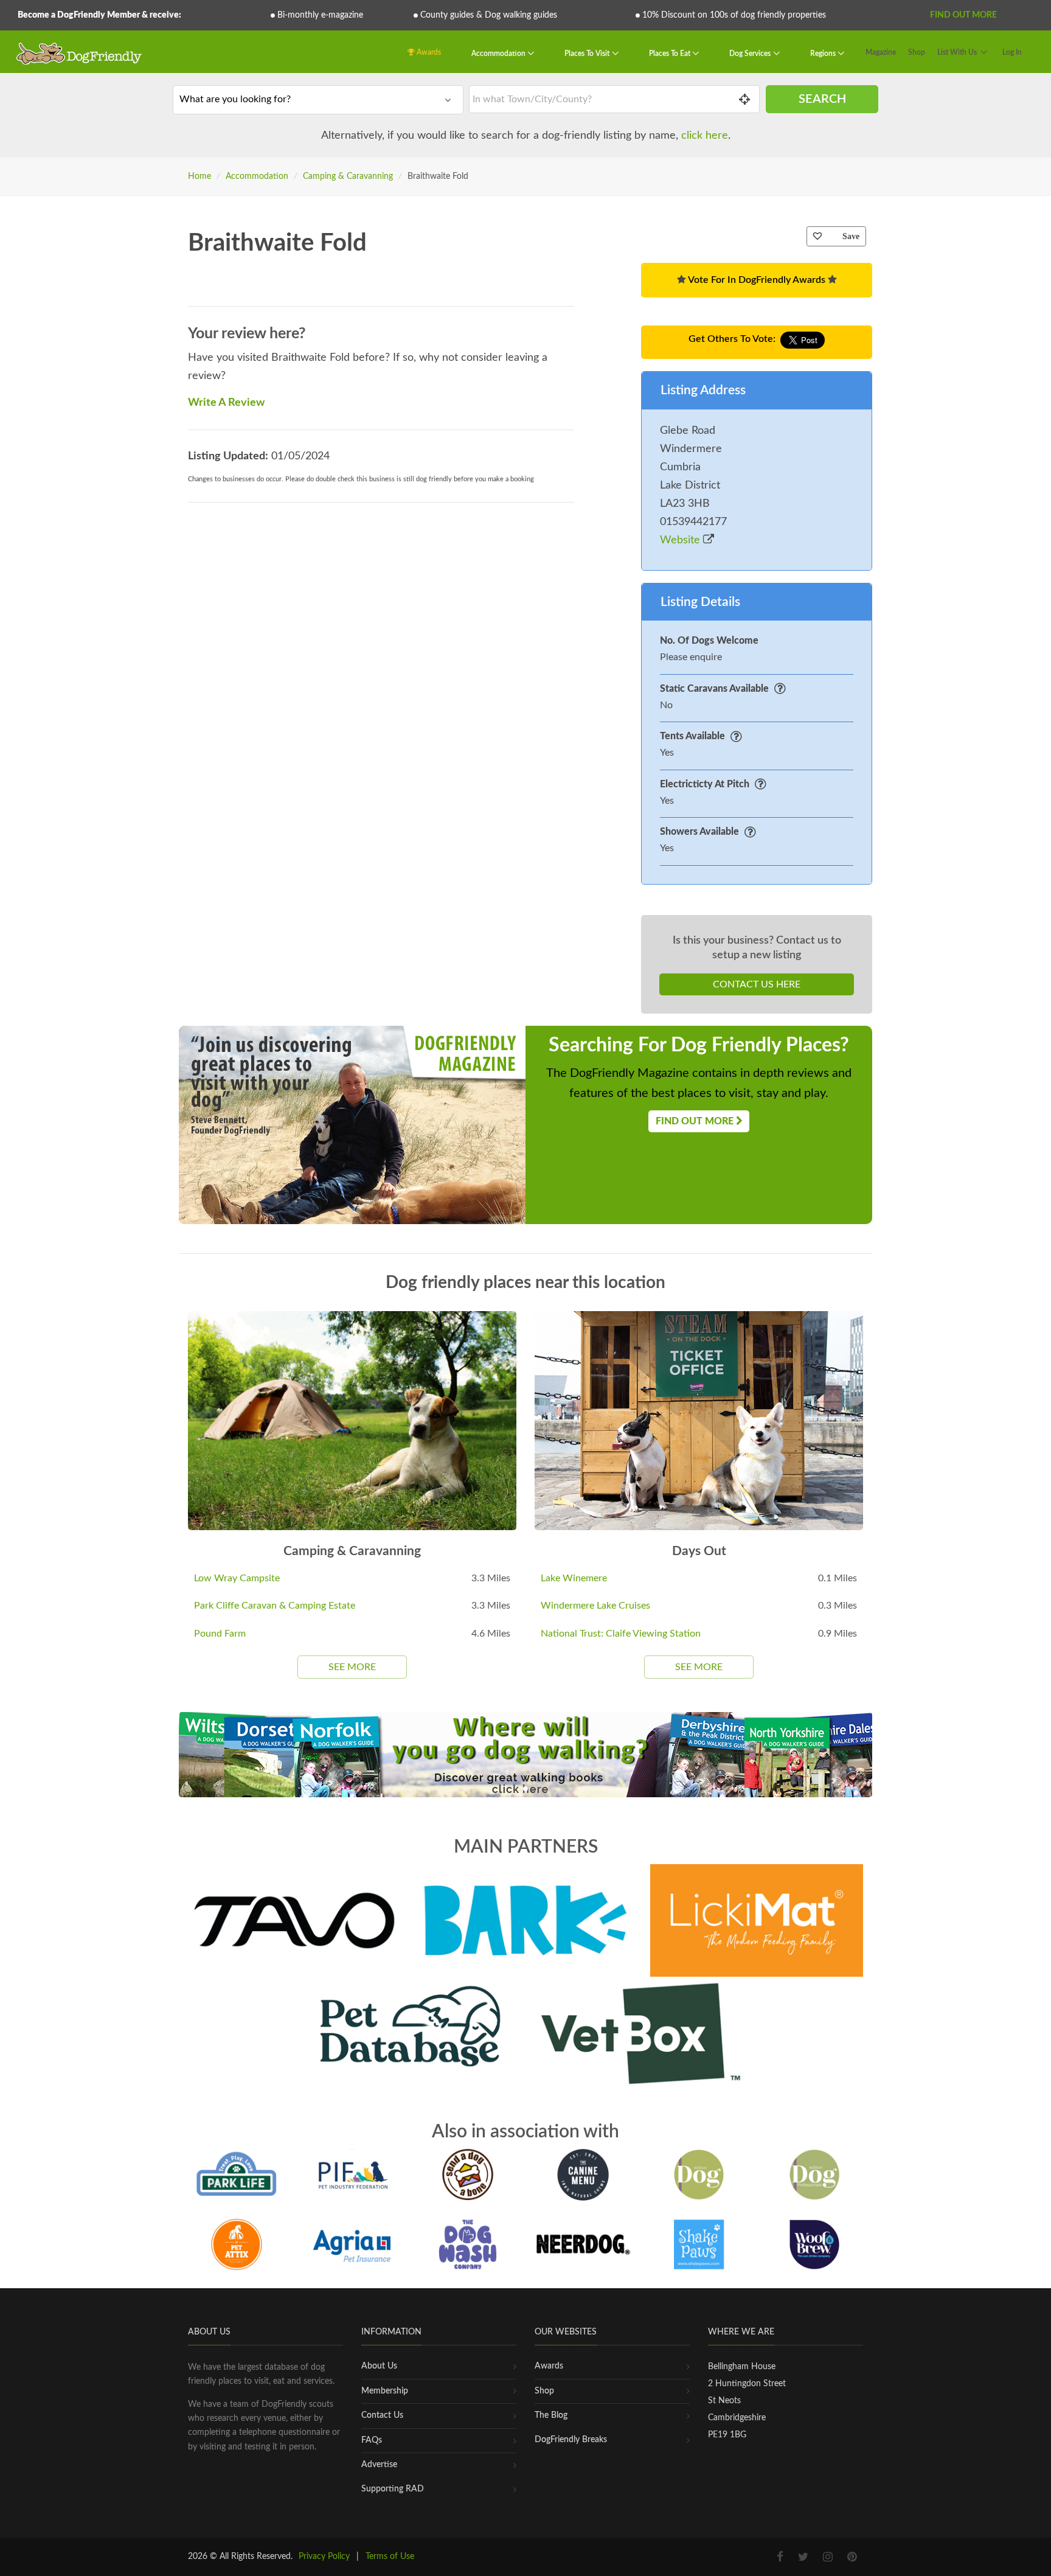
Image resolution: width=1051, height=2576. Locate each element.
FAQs (372, 2440)
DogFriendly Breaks (571, 2440)
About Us (379, 2366)
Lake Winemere (574, 1578)
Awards (428, 52)
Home (199, 176)
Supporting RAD (393, 2489)
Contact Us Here (757, 984)
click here (705, 136)
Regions (824, 54)
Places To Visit (588, 54)
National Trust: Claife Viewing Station (621, 1634)
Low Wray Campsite (237, 1578)
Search (822, 99)
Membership (385, 2391)
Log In (1012, 52)
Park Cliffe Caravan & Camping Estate (275, 1606)
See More (352, 1667)
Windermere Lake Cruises (595, 1606)
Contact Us (382, 2415)
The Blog (551, 2415)
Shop (917, 52)
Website (682, 540)
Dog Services (751, 54)
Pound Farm (220, 1634)
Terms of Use (390, 2557)
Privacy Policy (324, 2557)
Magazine (881, 52)
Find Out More (963, 15)
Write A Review (226, 403)
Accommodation (499, 54)
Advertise (379, 2465)
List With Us (957, 52)
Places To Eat (671, 54)
